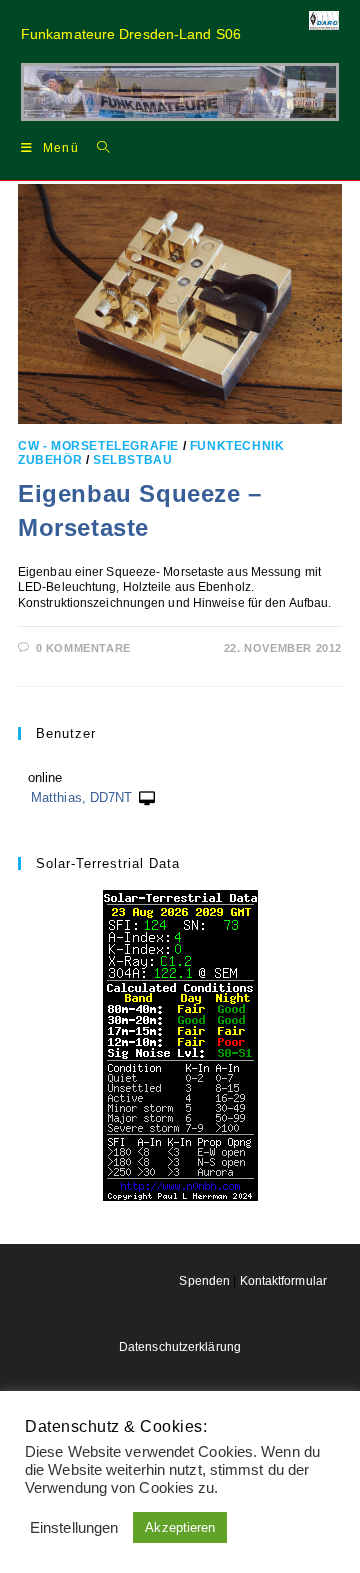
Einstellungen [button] (74, 1528)
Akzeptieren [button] (180, 1527)
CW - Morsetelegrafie (98, 446)
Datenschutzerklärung (180, 1347)
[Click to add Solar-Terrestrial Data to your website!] (180, 1044)
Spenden (204, 1281)
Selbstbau (132, 460)
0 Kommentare (83, 648)
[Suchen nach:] (96, 147)
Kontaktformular (284, 1281)
